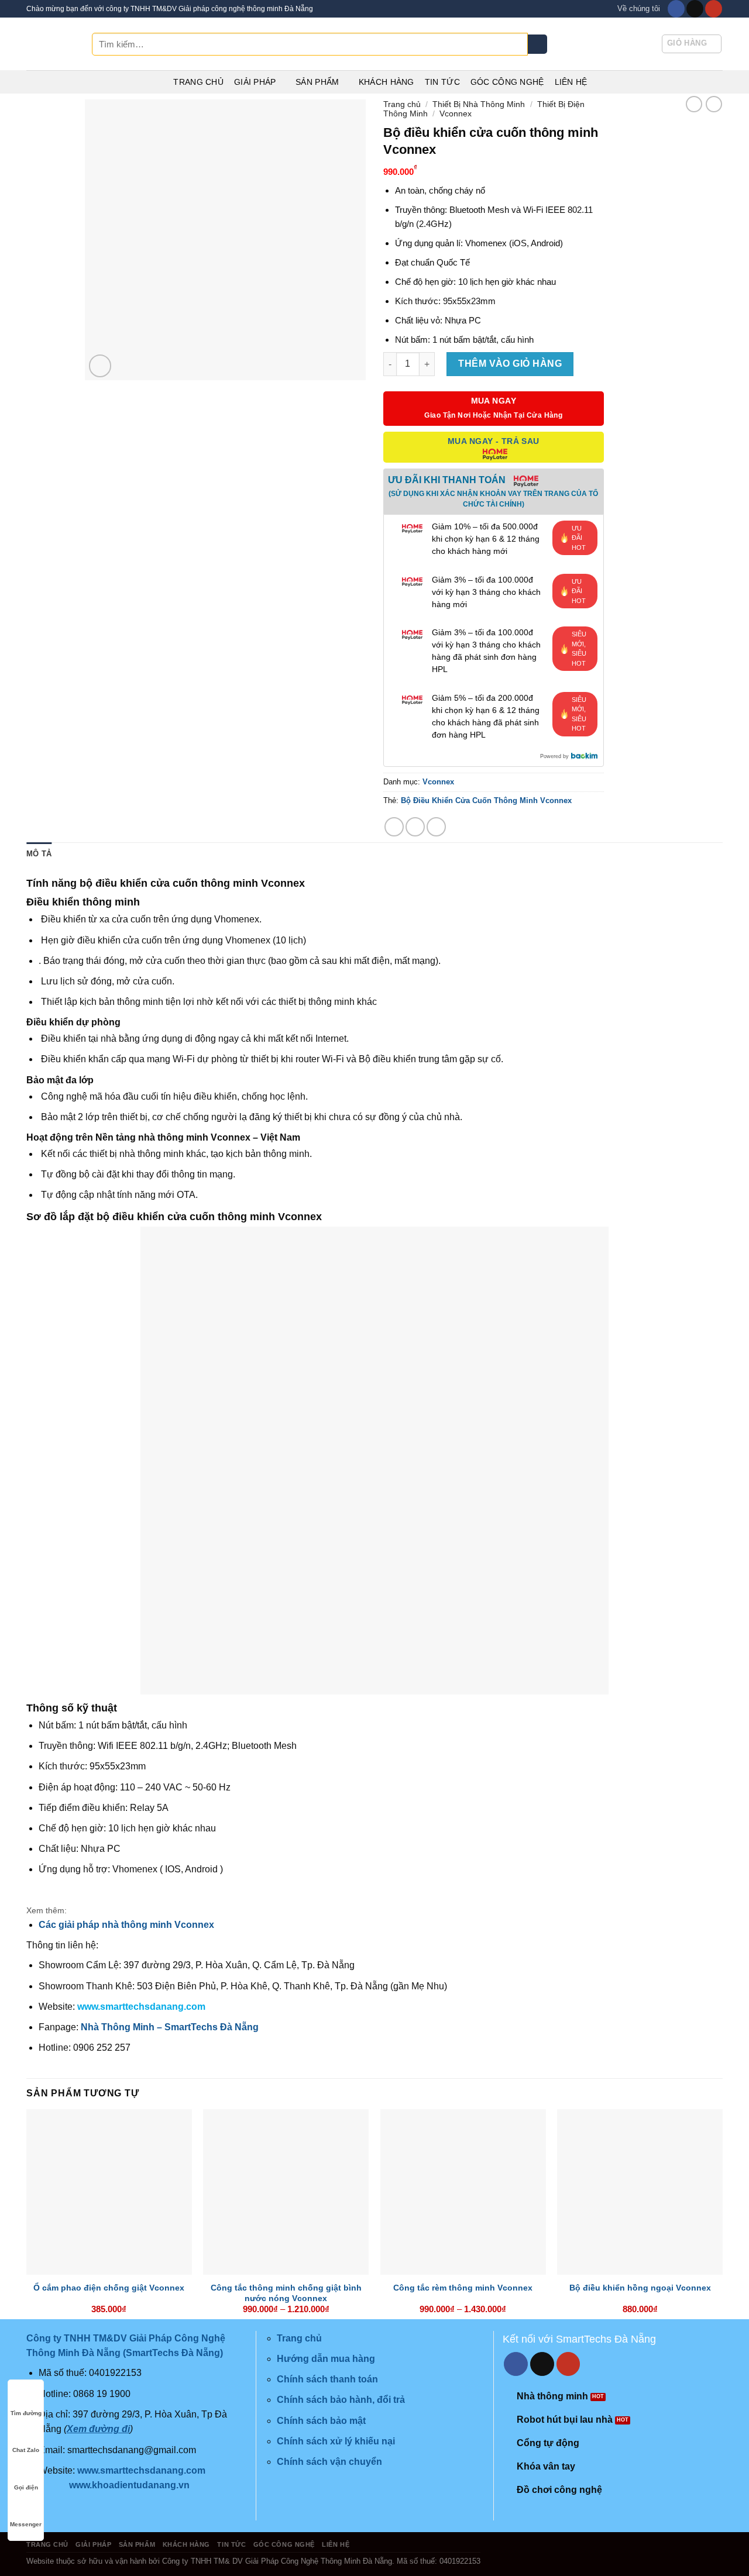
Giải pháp (255, 82)
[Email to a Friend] (436, 827)
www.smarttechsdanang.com (141, 2007)
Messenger (26, 2524)
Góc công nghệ (507, 82)
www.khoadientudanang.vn (129, 2485)
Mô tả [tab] (39, 854)
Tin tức (442, 82)
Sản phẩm (317, 82)
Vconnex (456, 113)
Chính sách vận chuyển (329, 2462)
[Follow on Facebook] (676, 9)
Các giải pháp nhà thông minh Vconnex (126, 1925)
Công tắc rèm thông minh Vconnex (463, 2288)
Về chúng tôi (639, 8)
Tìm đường (26, 2413)
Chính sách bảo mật (321, 2421)
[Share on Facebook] (394, 827)
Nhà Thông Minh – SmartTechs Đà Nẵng (170, 2027)
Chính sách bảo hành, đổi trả (341, 2400)
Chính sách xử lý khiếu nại (336, 2441)
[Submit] (537, 44)
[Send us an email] (695, 9)
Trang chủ (198, 82)
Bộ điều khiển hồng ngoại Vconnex (640, 2288)
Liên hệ (571, 82)
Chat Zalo (26, 2450)
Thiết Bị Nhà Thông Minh (479, 104)
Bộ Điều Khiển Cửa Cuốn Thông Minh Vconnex (486, 800)
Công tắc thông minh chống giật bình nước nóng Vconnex (286, 2293)
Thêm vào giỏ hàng (510, 364)
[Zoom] (100, 366)
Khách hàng (386, 82)
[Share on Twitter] (415, 827)
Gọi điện (26, 2487)
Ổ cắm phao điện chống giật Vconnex (109, 2288)
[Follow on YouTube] (714, 9)
